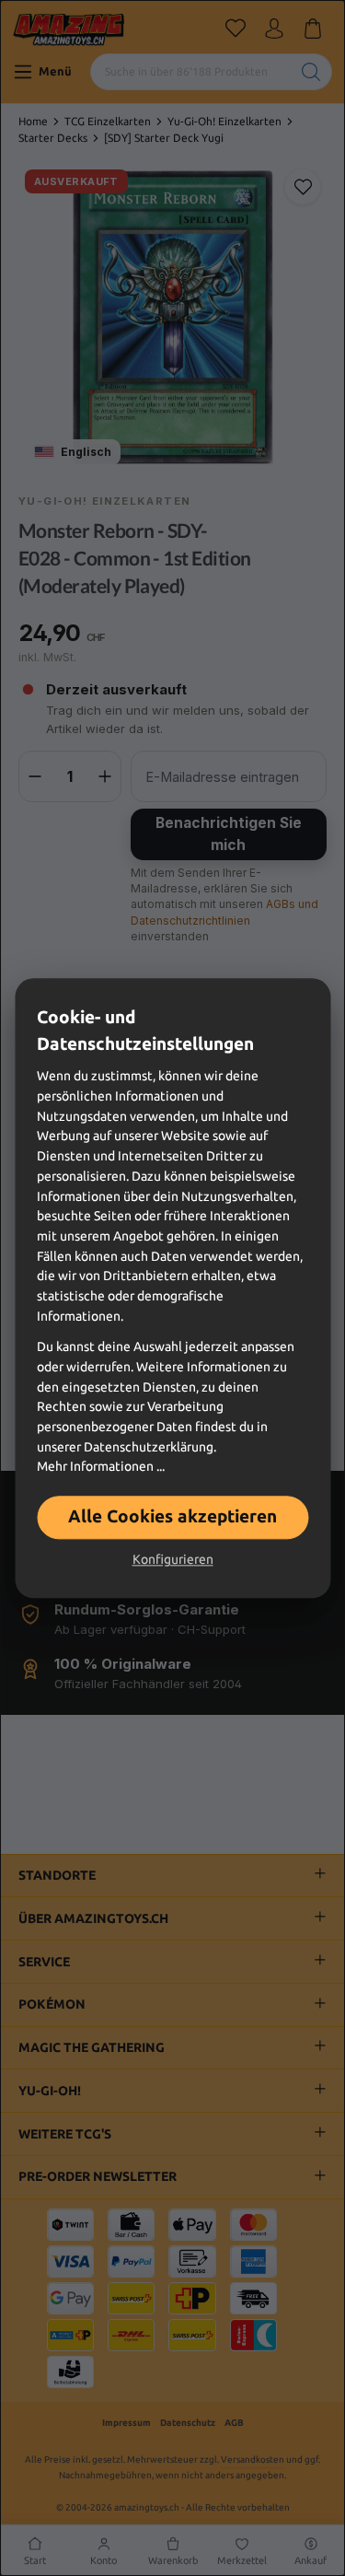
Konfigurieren (173, 1559)
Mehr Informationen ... (101, 1467)
